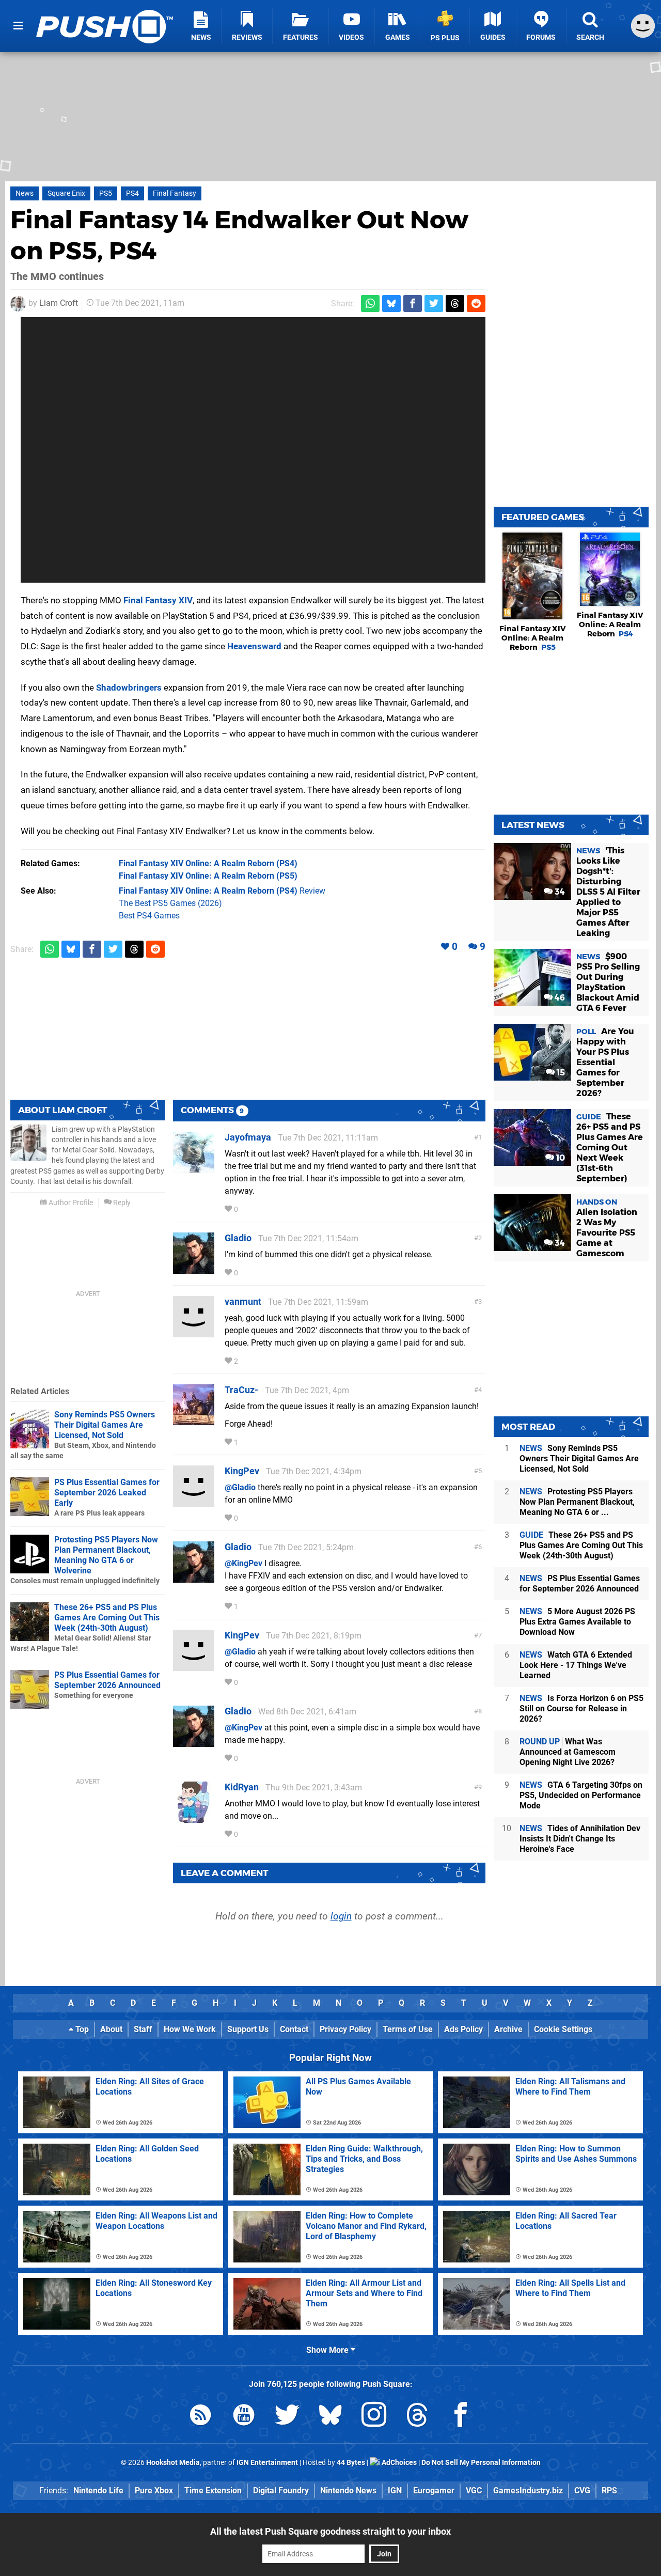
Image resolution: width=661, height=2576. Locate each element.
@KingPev (243, 1563)
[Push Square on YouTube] (244, 2417)
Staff (143, 2029)
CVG (582, 2491)
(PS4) (208, 863)
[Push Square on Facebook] (461, 2417)
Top (81, 2029)
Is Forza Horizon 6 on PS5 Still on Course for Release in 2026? (581, 1708)
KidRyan (242, 1787)
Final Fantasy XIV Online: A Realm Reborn (533, 638)
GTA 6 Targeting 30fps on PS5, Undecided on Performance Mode (581, 1795)
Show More (328, 2350)
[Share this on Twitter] (434, 303)
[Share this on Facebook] (413, 303)
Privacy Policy (345, 2029)
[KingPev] (194, 1502)
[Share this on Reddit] (476, 303)
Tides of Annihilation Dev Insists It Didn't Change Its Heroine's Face (580, 1839)
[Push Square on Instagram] (374, 2417)
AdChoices (398, 2463)
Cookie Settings (563, 2029)
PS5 (106, 193)
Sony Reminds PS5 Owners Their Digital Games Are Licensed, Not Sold (105, 1425)
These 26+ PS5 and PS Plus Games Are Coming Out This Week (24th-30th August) (107, 1618)
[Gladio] (194, 1269)
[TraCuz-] (194, 1421)
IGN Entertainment (267, 2463)
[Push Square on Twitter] (287, 2417)
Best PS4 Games (149, 916)
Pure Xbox (154, 2491)
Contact (294, 2029)
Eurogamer (434, 2491)
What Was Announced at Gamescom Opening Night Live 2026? (568, 1752)
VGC (474, 2491)
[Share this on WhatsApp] (370, 303)
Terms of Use (408, 2029)
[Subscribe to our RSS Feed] (200, 2417)
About (111, 2029)
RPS (609, 2491)
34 (559, 892)
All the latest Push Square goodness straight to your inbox (330, 2531)
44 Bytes (351, 2463)
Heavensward (254, 646)
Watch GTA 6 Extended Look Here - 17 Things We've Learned (576, 1665)
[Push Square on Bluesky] (330, 2417)
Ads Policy (463, 2029)
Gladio (238, 1238)
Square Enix (66, 193)
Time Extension (213, 2491)
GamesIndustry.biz (528, 2491)
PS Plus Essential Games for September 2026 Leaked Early (107, 1493)
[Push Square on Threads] (417, 2417)
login (341, 1916)
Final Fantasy (175, 193)
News (25, 193)
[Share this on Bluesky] (391, 303)
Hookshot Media (173, 2463)
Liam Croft (59, 303)
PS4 (132, 193)
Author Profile (70, 1203)
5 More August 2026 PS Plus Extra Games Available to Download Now (577, 1622)
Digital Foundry (281, 2491)
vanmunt (243, 1301)
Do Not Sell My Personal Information (481, 2463)
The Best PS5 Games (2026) (170, 903)
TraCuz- (241, 1390)
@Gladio (240, 1487)
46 (559, 998)
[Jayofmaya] (194, 1168)
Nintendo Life (98, 2491)
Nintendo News (348, 2491)
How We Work (190, 2029)
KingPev (242, 1471)
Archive (508, 2029)
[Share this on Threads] (455, 303)
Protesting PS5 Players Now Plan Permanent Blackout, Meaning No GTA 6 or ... (577, 1502)
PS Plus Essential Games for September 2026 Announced (107, 1680)
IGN (395, 2491)
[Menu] (18, 26)
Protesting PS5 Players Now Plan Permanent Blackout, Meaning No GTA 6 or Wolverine (106, 1555)
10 (560, 1158)
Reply (121, 1203)
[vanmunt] (194, 1332)
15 (560, 1073)
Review (222, 891)
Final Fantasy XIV (158, 600)
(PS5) (208, 876)
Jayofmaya (248, 1137)
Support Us (248, 2029)
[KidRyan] (194, 1818)
